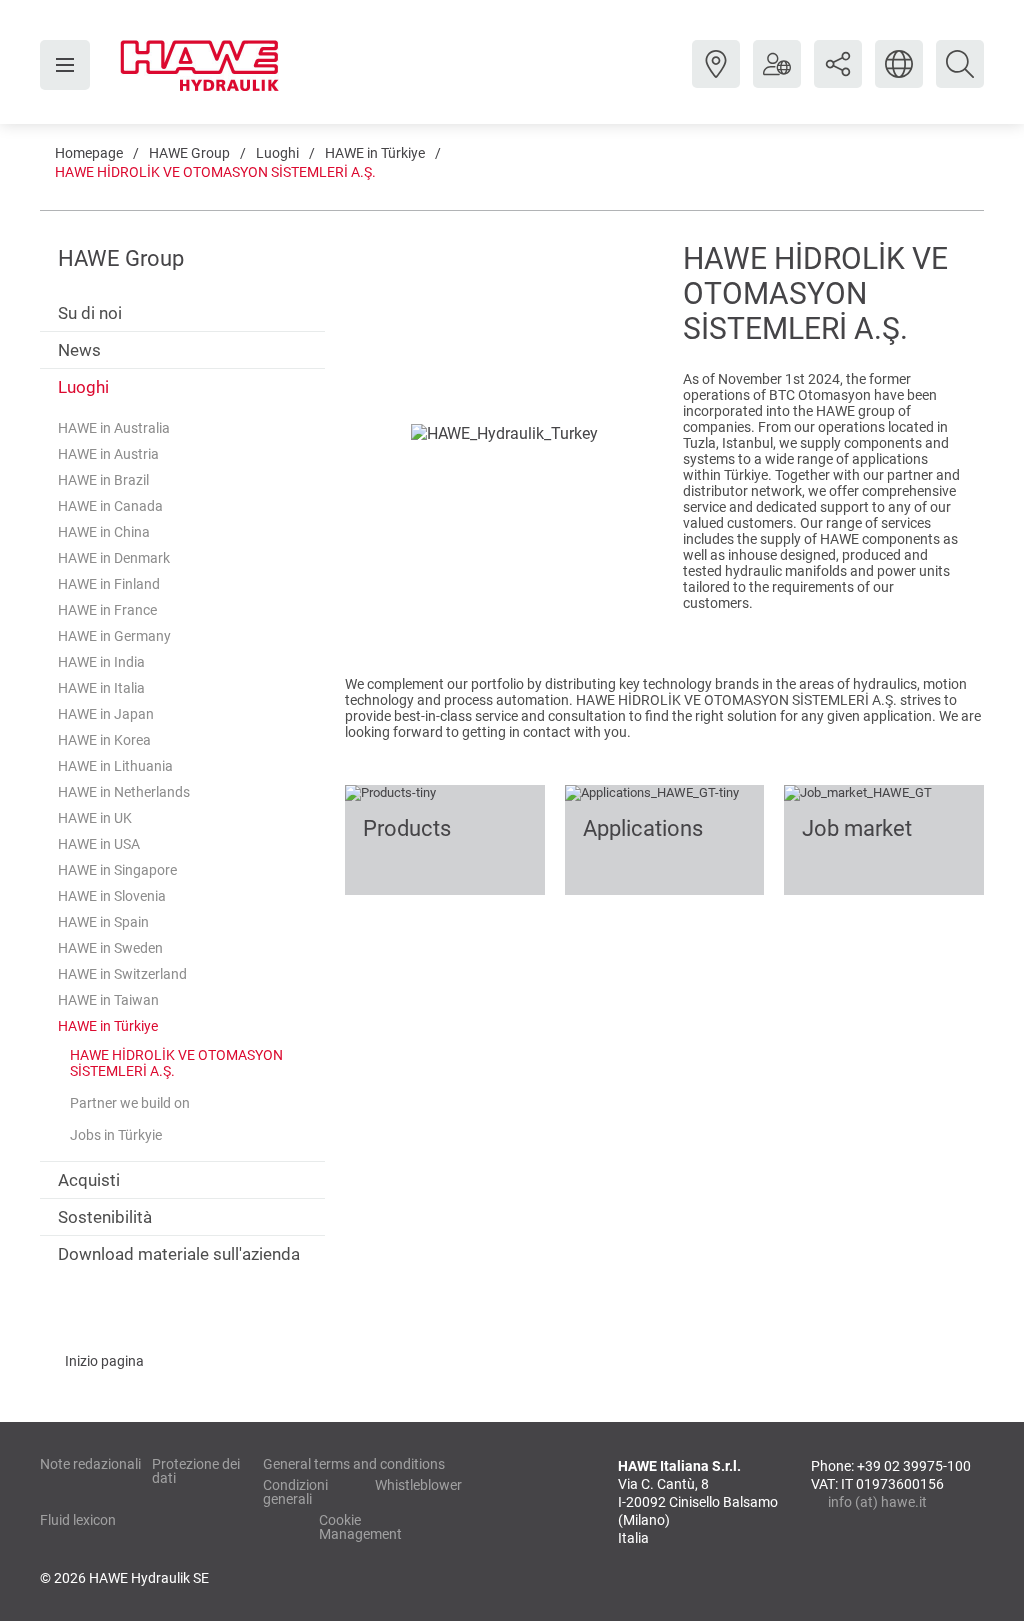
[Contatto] (716, 79)
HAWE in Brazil (103, 480)
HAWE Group (189, 153)
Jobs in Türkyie (116, 1135)
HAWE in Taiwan (108, 1000)
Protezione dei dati (196, 1471)
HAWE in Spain (103, 922)
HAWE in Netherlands (124, 792)
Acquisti (89, 1180)
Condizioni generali (295, 1492)
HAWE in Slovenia (112, 896)
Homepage (89, 153)
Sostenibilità (105, 1217)
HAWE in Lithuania (115, 766)
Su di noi (90, 313)
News (79, 350)
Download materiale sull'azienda (179, 1254)
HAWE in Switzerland (122, 974)
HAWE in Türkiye (375, 153)
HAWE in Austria (108, 454)
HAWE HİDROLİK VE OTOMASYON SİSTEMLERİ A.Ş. (215, 172)
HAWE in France (107, 610)
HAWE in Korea (104, 740)
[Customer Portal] (777, 79)
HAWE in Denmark (114, 558)
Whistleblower (418, 1485)
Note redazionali (90, 1464)
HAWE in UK (95, 818)
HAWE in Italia (101, 688)
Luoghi (277, 153)
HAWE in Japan (106, 714)
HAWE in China (104, 532)
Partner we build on (130, 1103)
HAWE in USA (99, 844)
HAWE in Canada (110, 506)
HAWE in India (101, 662)
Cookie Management (360, 1527)
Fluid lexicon (78, 1520)
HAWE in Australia (114, 428)
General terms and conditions (354, 1464)
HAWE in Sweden (110, 948)
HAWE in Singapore (117, 870)
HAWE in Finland (109, 584)
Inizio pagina (104, 1361)
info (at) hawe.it (877, 1502)
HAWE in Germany (114, 636)
